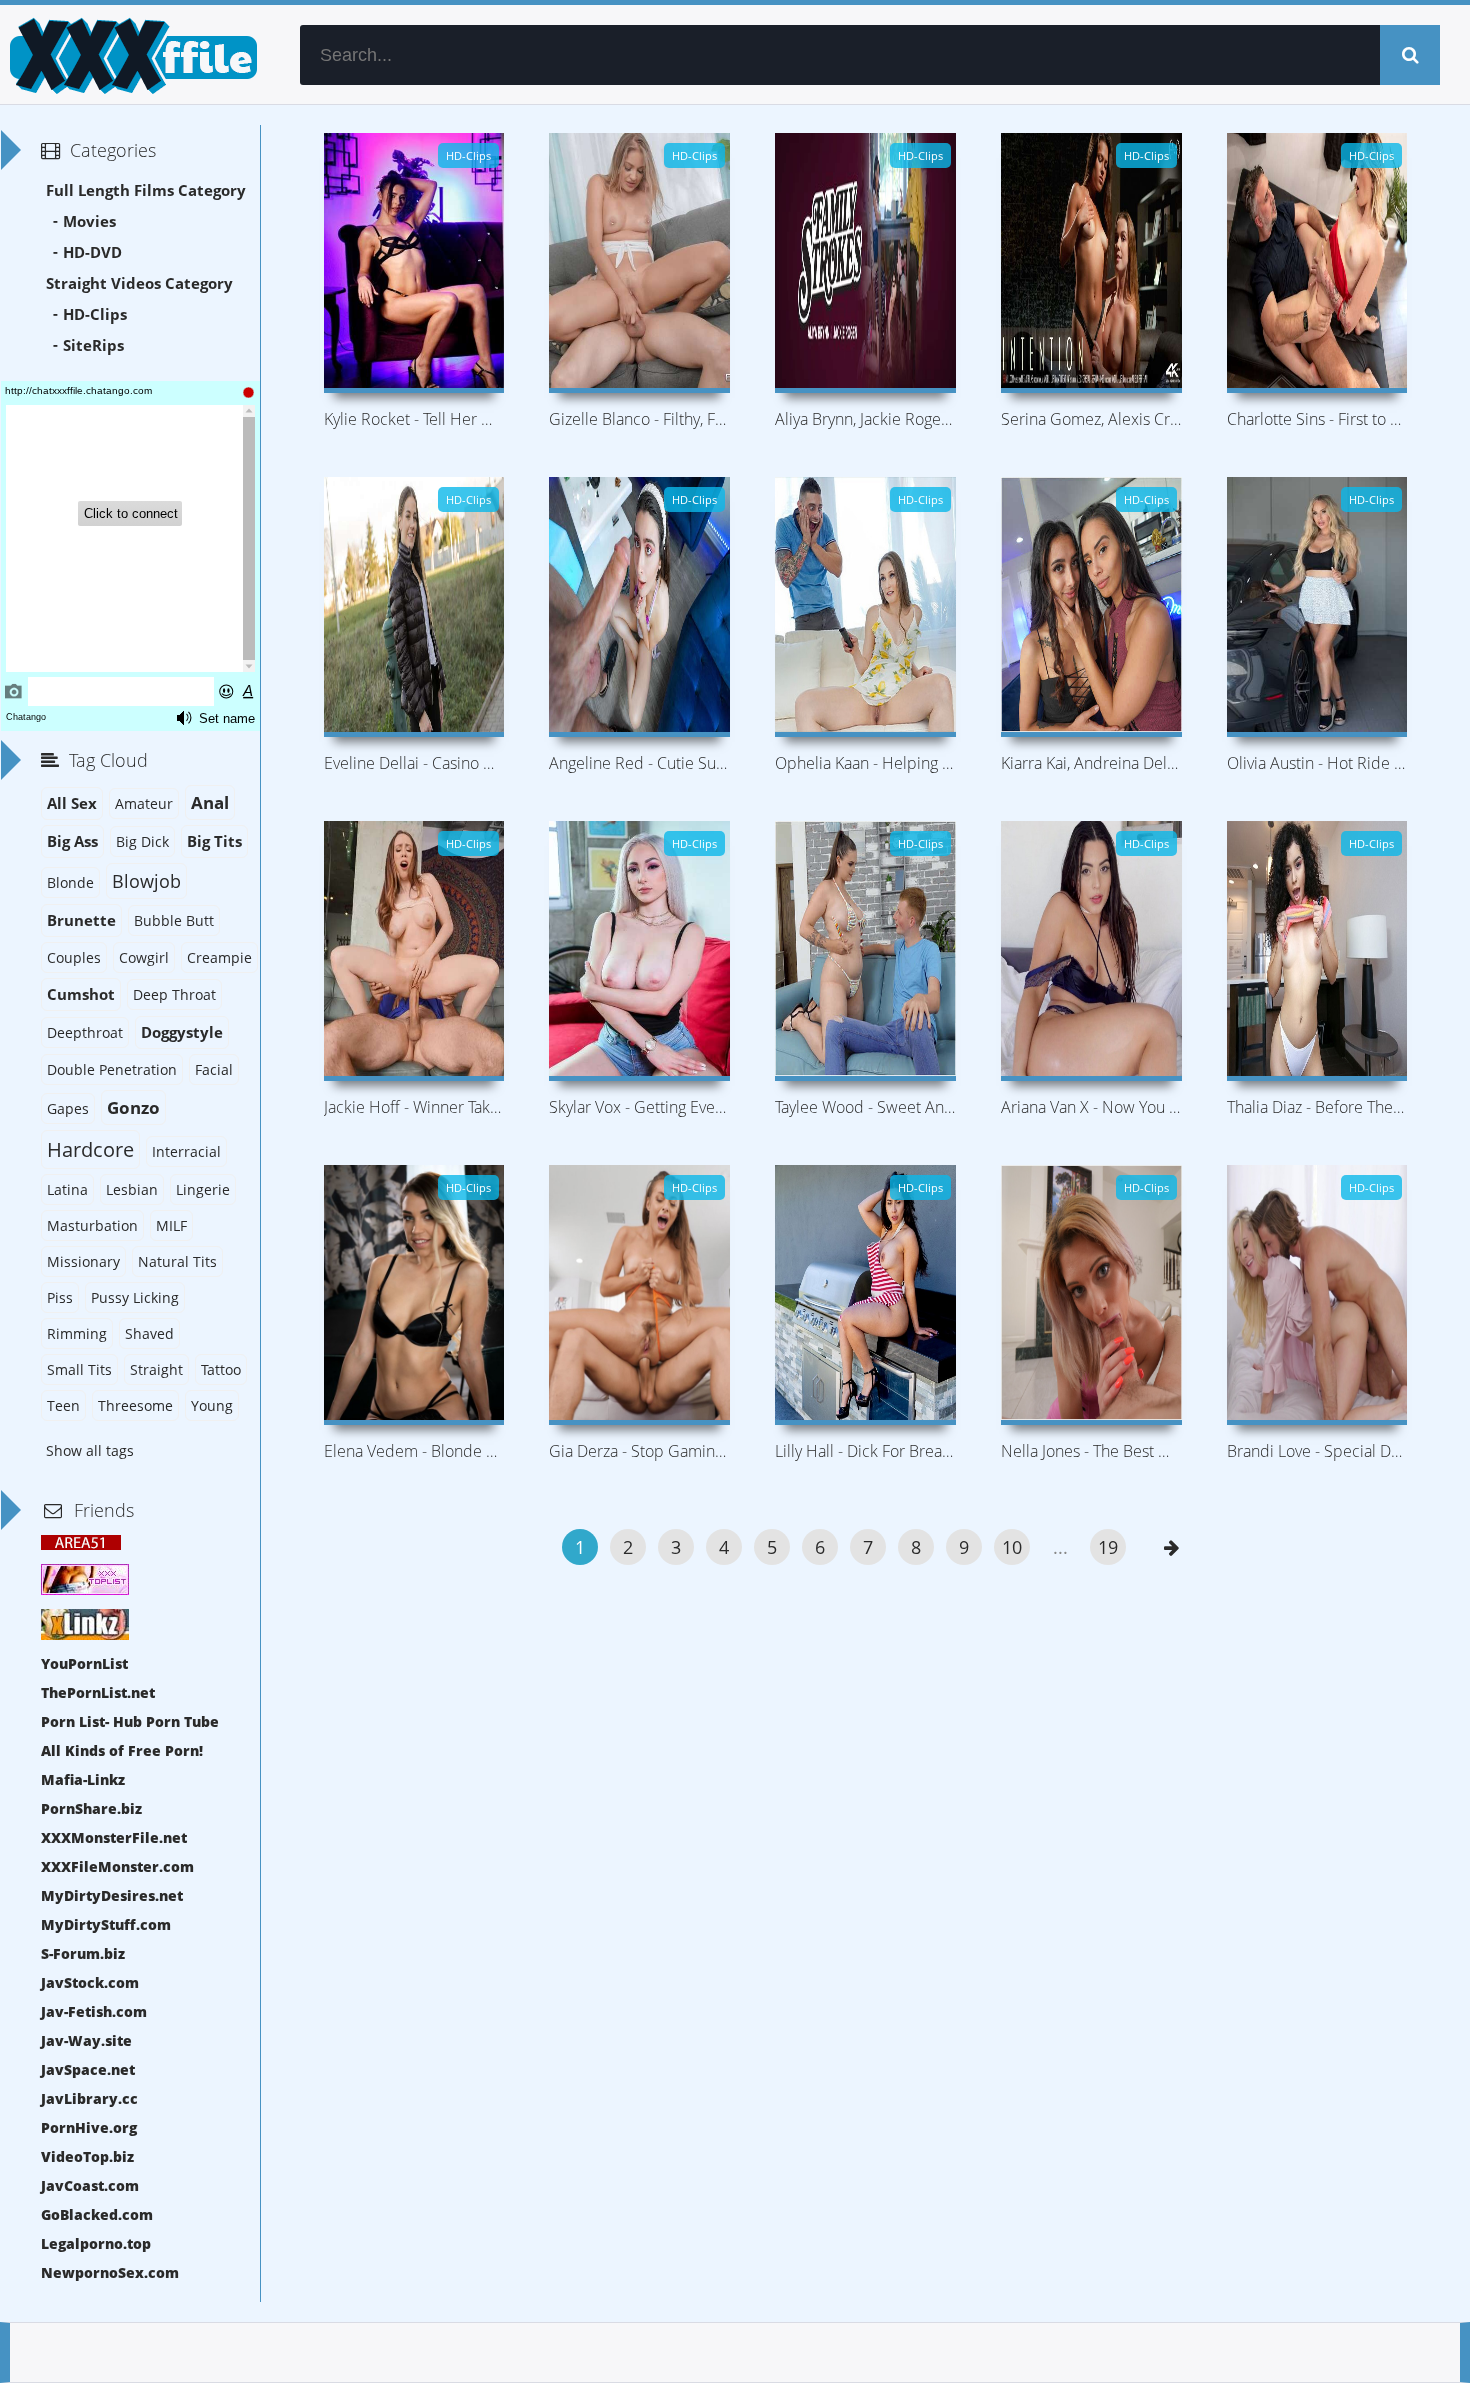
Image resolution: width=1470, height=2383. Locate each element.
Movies (89, 221)
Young (212, 1405)
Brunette (81, 920)
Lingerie (203, 1189)
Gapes (68, 1108)
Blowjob (146, 881)
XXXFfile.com (130, 55)
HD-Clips (95, 314)
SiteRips (93, 345)
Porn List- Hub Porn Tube (130, 1721)
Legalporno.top (96, 2243)
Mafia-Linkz (83, 1779)
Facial (214, 1069)
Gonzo (133, 1107)
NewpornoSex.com (110, 2272)
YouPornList (84, 1663)
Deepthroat (85, 1032)
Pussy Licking (135, 1297)
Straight (156, 1369)
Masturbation (92, 1225)
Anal (210, 802)
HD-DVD (92, 252)
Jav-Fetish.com (94, 2011)
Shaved (149, 1333)
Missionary (83, 1261)
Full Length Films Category (146, 190)
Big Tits (214, 841)
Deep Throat (174, 994)
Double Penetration (112, 1069)
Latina (67, 1189)
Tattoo (221, 1369)
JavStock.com (90, 1982)
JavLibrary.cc (89, 2098)
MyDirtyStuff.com (106, 1924)
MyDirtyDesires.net (112, 1895)
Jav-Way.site (86, 2040)
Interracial (186, 1151)
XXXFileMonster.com (117, 1866)
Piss (60, 1297)
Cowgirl (144, 957)
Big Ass (72, 841)
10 (1012, 1547)
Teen (63, 1405)
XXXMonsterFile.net (114, 1837)
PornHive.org (89, 2127)
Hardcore (90, 1149)
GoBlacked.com (97, 2214)
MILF (171, 1225)
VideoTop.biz (87, 2156)
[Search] (1410, 55)
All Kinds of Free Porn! (122, 1750)
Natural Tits (177, 1261)
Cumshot (81, 994)
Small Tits (79, 1369)
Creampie (219, 957)
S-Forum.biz (83, 1953)
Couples (74, 957)
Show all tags (90, 1450)
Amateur (144, 803)
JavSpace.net (88, 2069)
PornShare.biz (91, 1808)
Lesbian (132, 1189)
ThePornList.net (98, 1692)
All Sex (72, 803)
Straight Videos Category (139, 283)
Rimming (77, 1333)
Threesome (135, 1405)
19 (1108, 1547)
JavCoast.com (90, 2185)
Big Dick (142, 841)
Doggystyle (182, 1032)
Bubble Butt (174, 920)
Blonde (70, 882)
